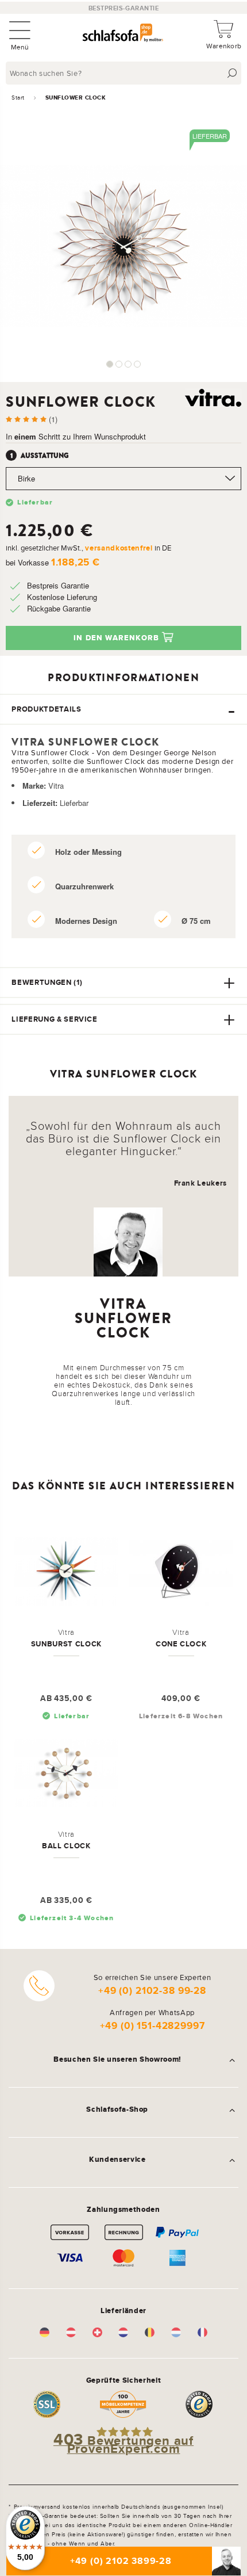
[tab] (123, 709)
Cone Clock (181, 1644)
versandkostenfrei (119, 548)
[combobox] (125, 73)
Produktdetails (46, 709)
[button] (110, 364)
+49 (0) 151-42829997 (153, 2026)
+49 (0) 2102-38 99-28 (152, 1991)
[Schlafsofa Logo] (123, 34)
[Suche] (232, 73)
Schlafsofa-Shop (117, 2109)
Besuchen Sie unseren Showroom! (117, 2059)
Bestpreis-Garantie (124, 8)
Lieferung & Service (54, 1019)
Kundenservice (117, 2160)
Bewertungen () (47, 982)
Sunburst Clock (66, 1644)
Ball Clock (66, 1846)
